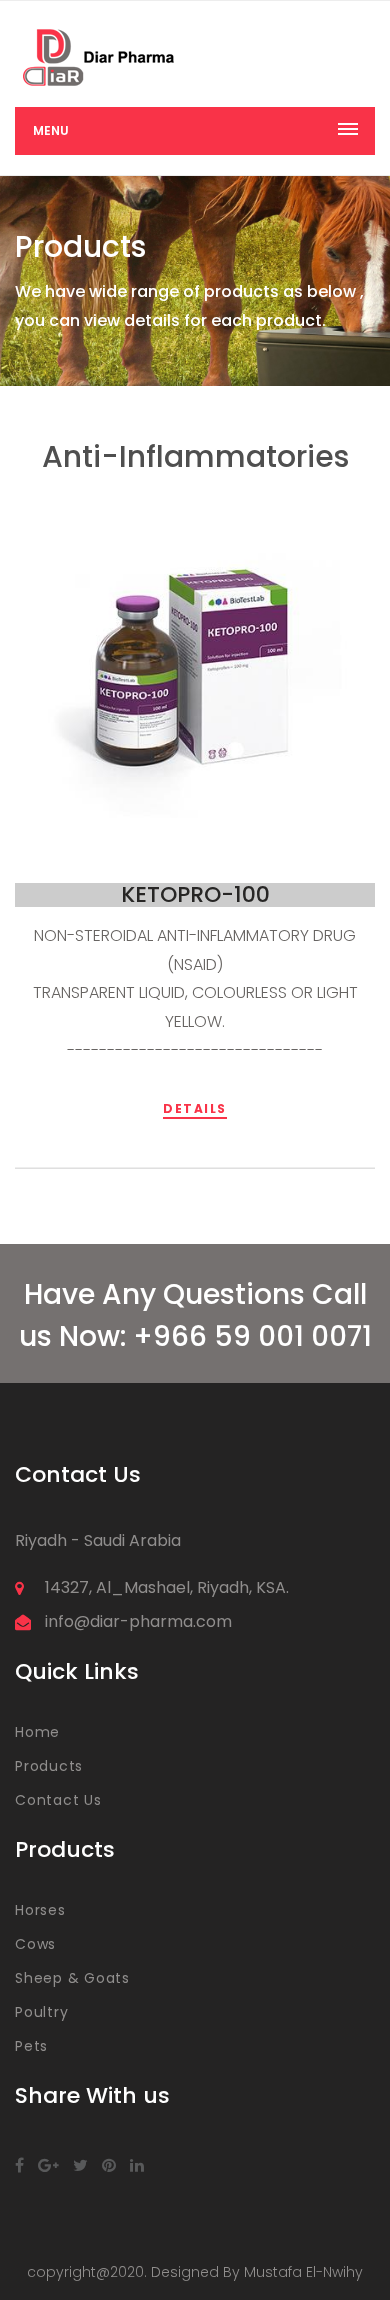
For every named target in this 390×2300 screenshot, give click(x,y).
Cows (35, 1944)
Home (37, 1732)
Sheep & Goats (72, 1978)
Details (195, 1108)
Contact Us (58, 1800)
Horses (40, 1910)
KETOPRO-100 (195, 894)
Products (49, 1766)
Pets (31, 2046)
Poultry (41, 2012)
